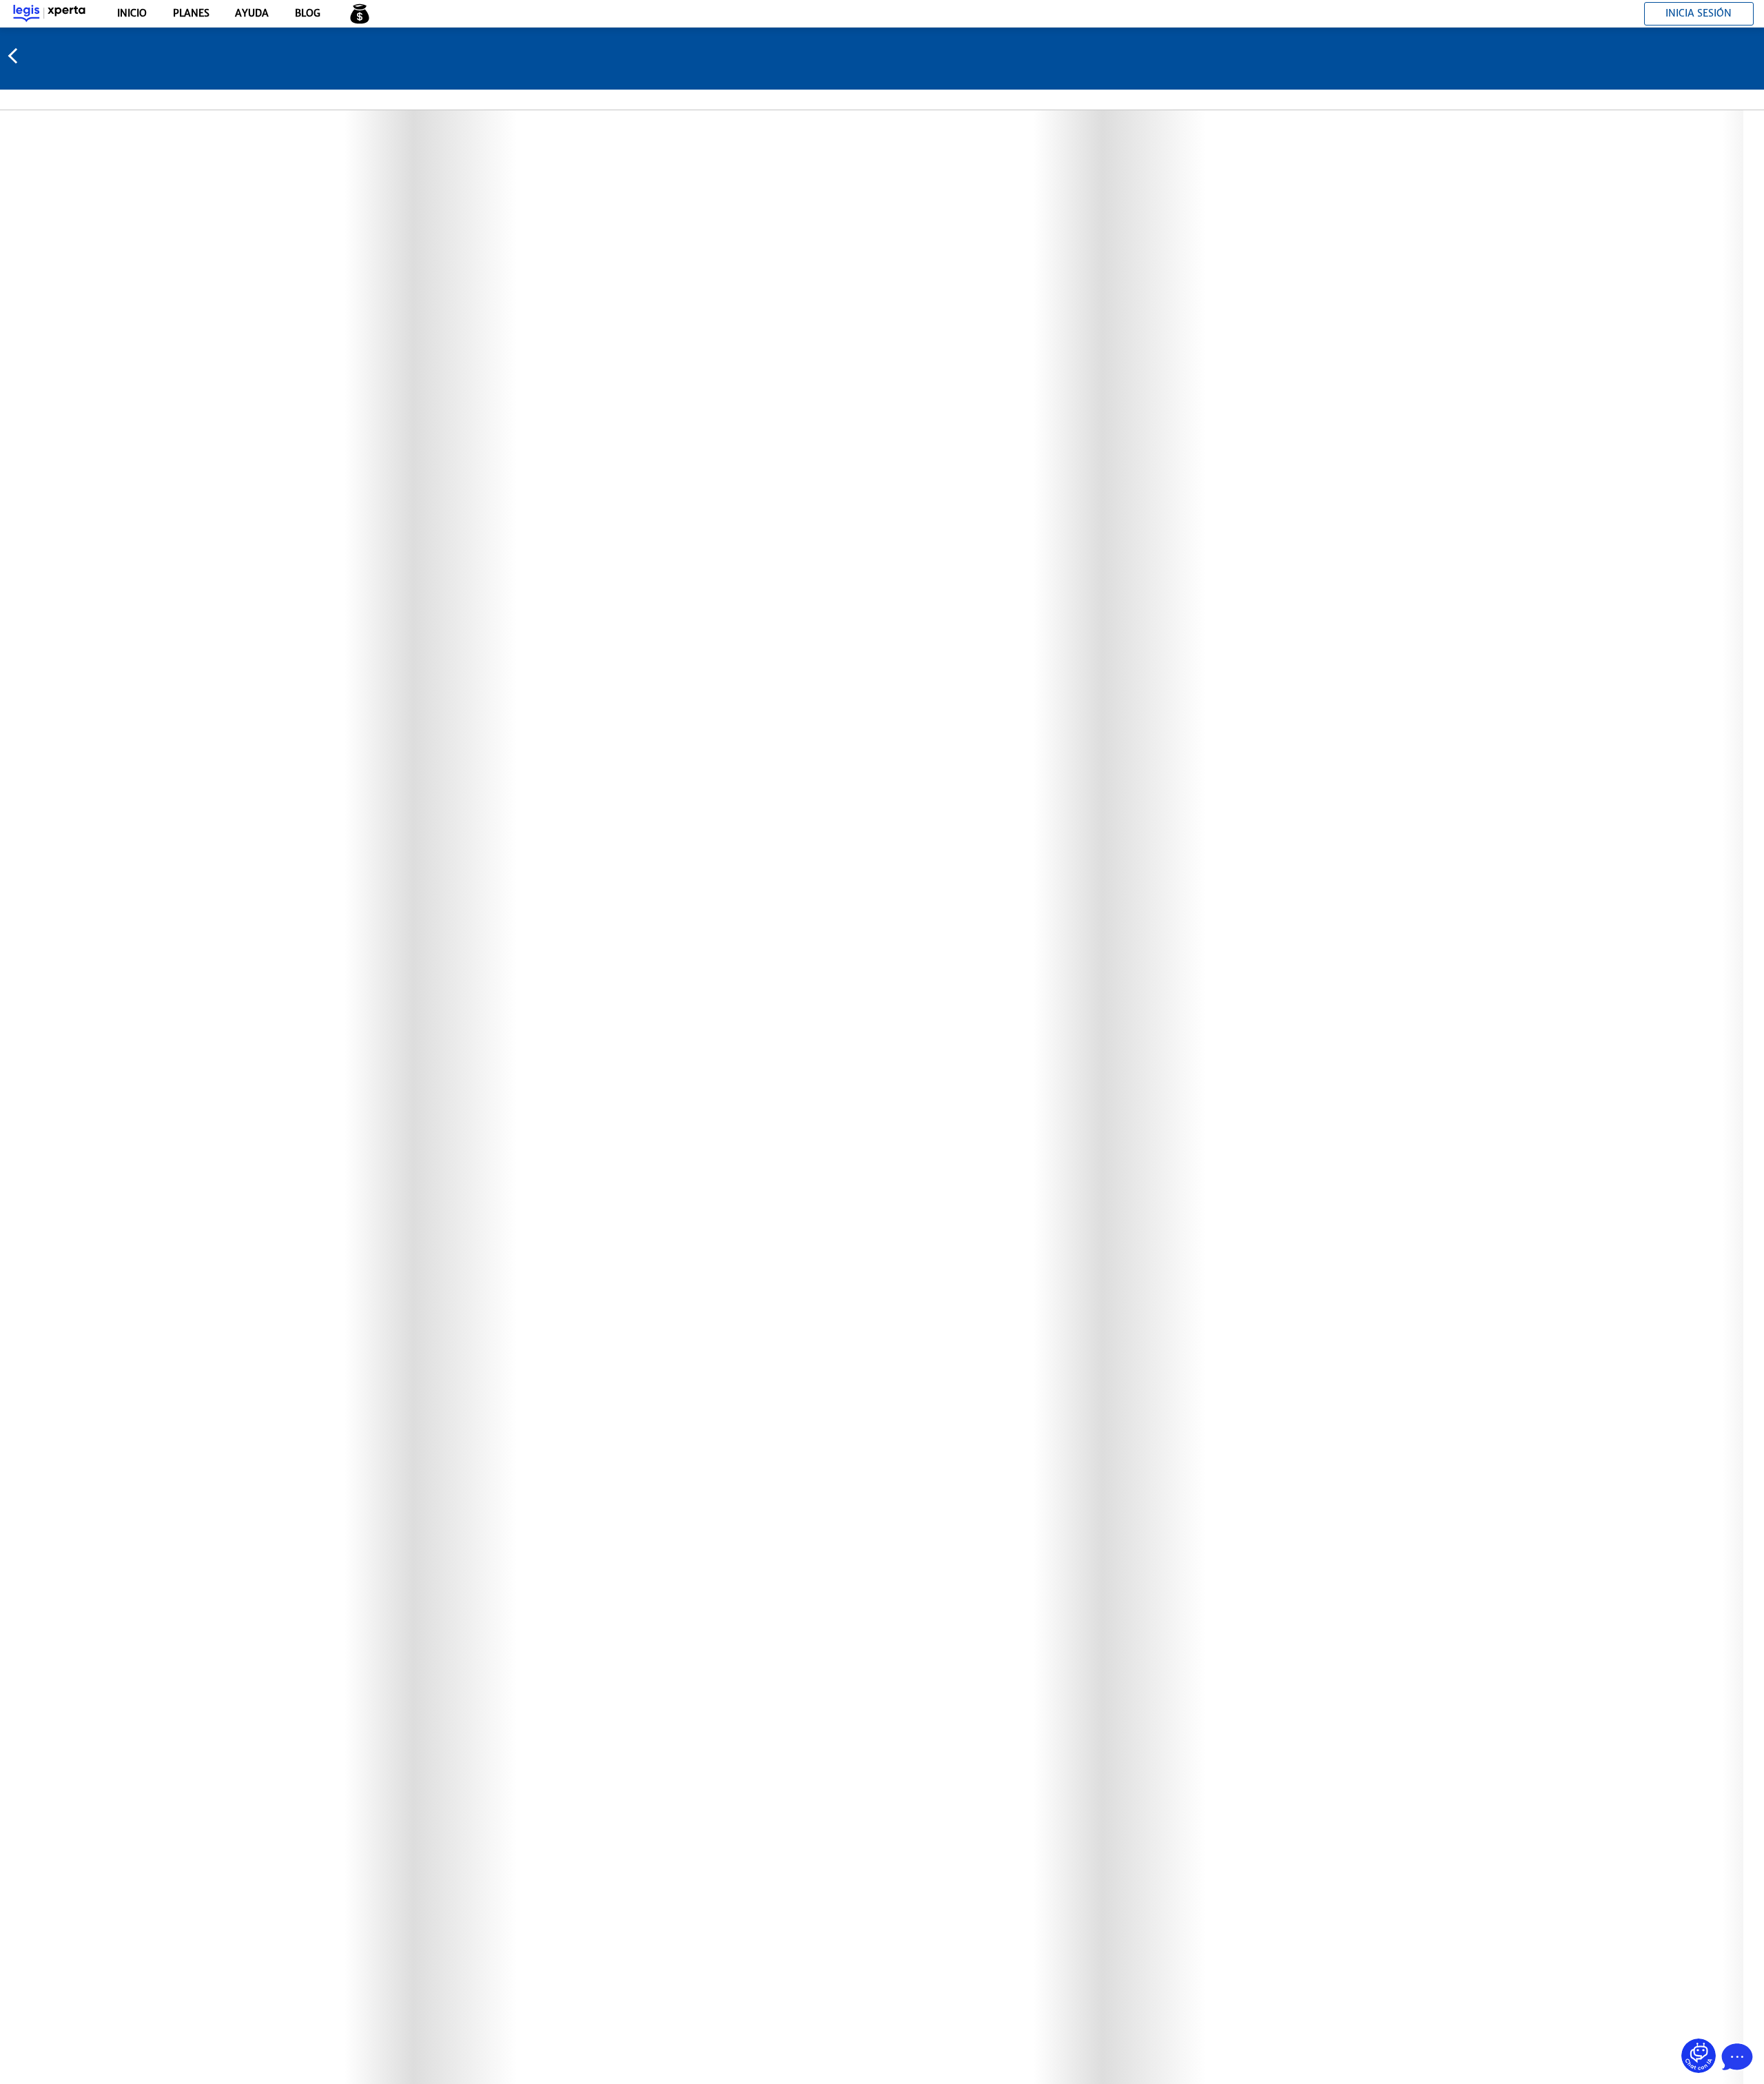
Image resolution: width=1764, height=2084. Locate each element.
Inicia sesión (1699, 13)
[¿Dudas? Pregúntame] (1699, 2056)
